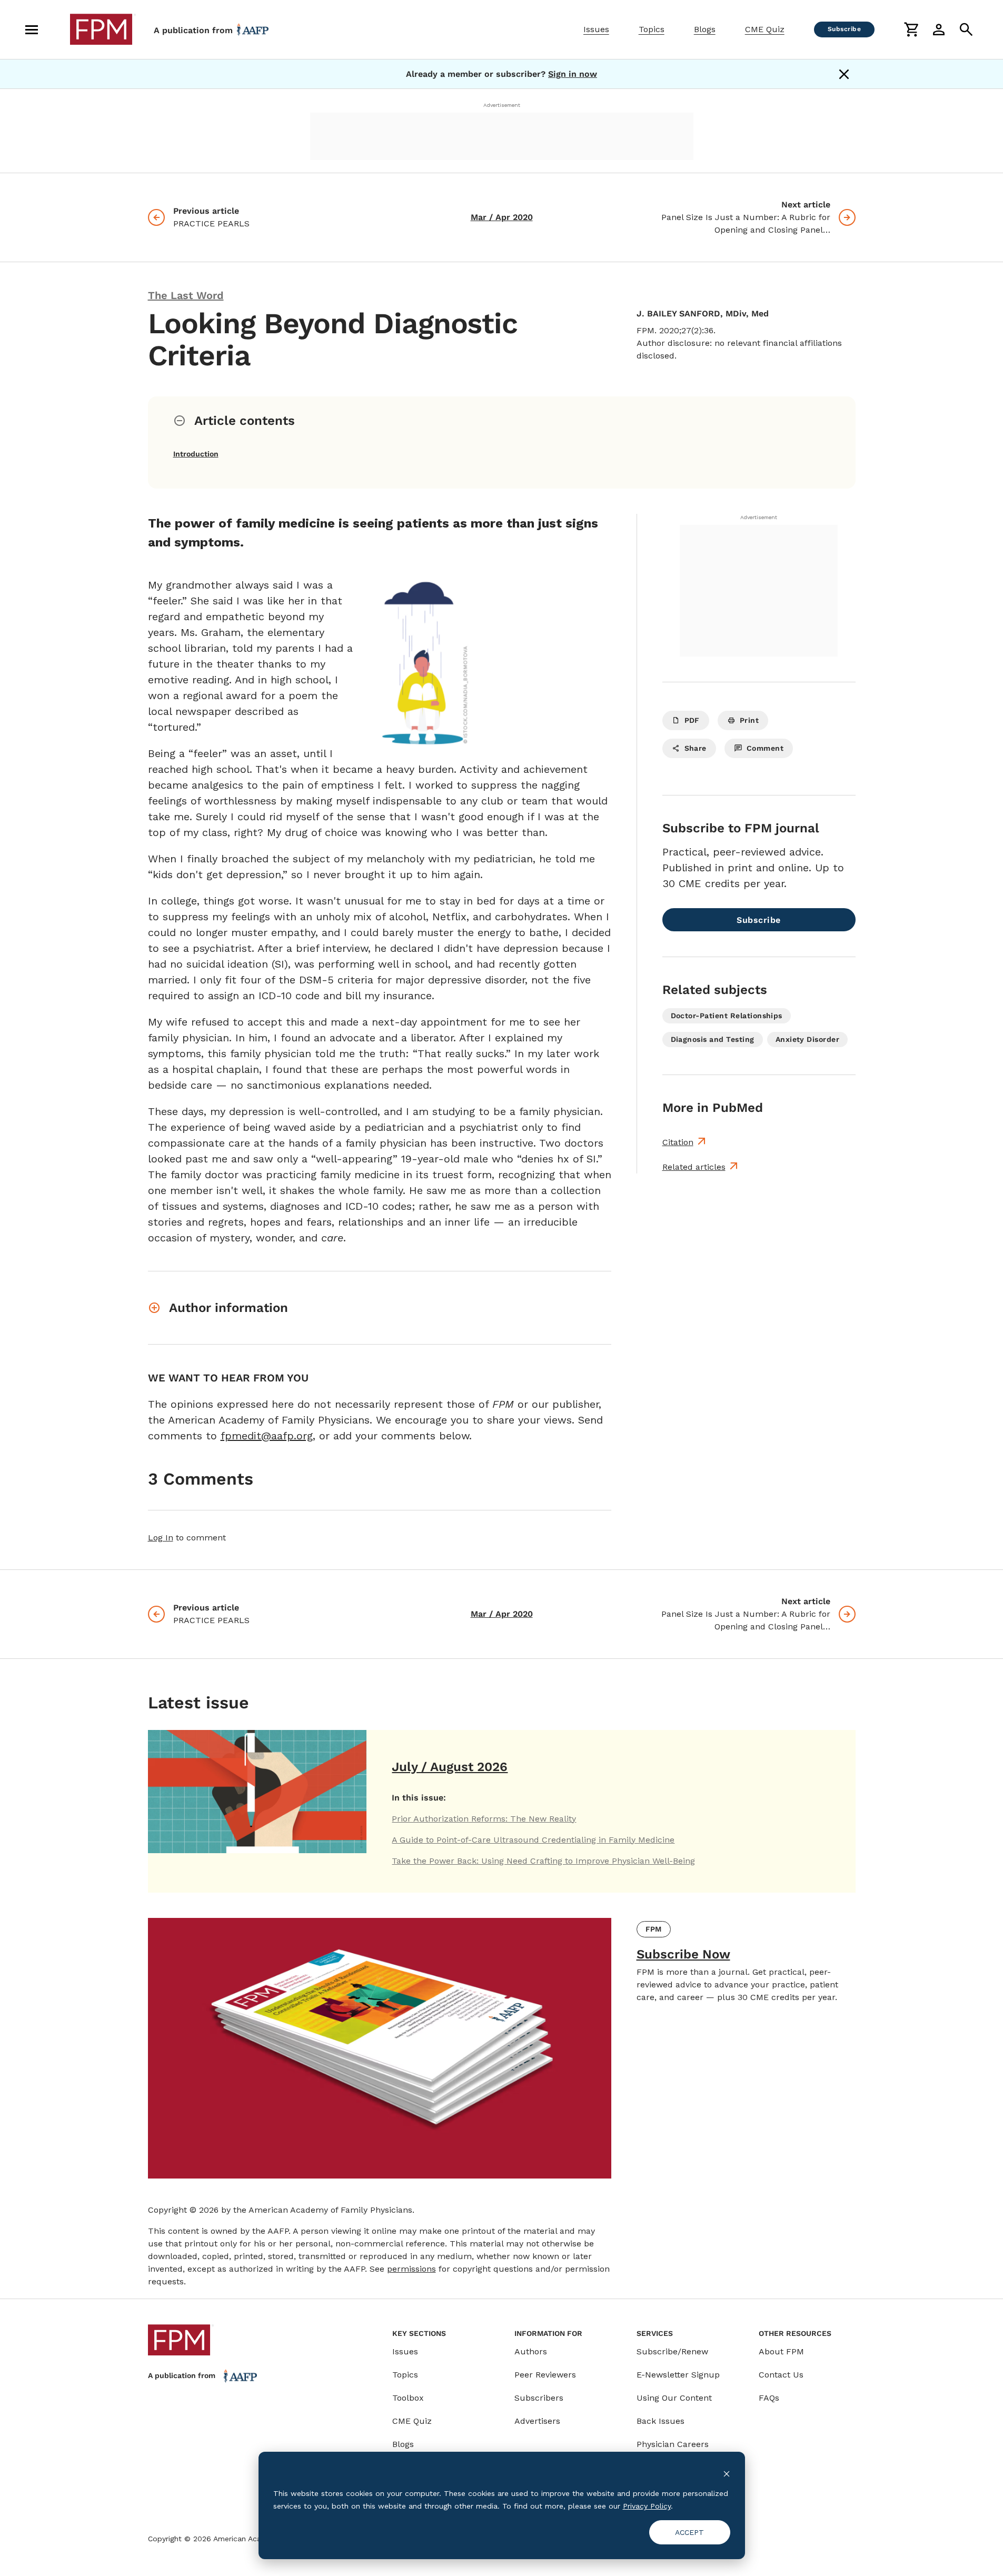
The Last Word (186, 295)
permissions (411, 2269)
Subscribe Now (683, 1954)
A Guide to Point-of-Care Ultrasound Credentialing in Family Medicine (533, 1840)
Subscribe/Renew (672, 2351)
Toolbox (408, 2398)
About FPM (781, 2351)
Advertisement (502, 105)
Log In (161, 1538)
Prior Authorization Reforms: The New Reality (484, 1819)
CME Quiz (765, 29)
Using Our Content (674, 2398)
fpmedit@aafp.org (267, 1436)
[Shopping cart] (911, 29)
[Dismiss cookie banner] (727, 2473)
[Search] (966, 29)
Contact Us (781, 2375)
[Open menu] (32, 29)
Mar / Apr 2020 (502, 217)
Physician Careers (673, 2444)
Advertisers (537, 2421)
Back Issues (661, 2421)
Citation (678, 1142)
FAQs (769, 2398)
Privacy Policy (647, 2506)
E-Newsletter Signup (678, 2375)
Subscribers (539, 2398)
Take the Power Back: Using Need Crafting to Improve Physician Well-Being (543, 1861)
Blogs (705, 29)
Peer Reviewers (545, 2375)
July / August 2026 (450, 1767)
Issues (596, 29)
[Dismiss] (844, 74)
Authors (531, 2351)
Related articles (694, 1167)
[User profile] (939, 29)
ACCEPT (689, 2532)
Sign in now (573, 74)
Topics (652, 29)
